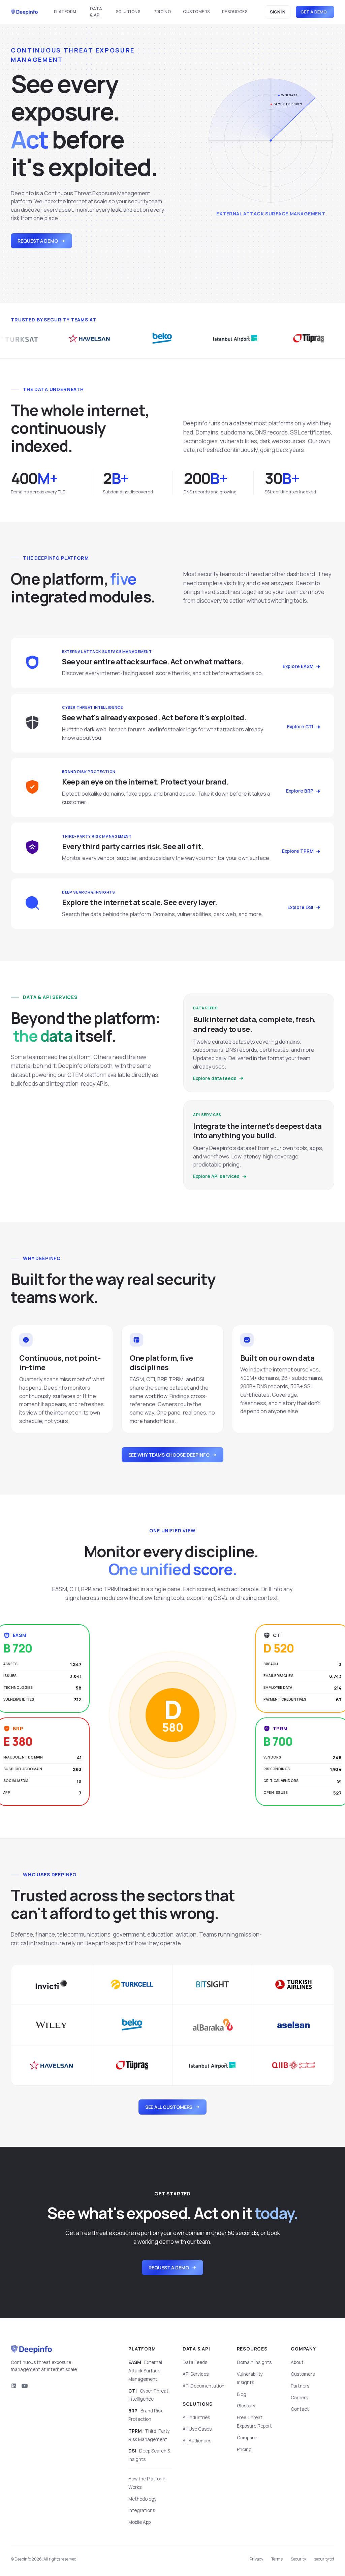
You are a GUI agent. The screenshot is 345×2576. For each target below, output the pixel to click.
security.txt (324, 2559)
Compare (247, 2438)
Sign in (278, 12)
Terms (277, 2559)
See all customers (169, 2107)
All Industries (196, 2417)
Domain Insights (254, 2362)
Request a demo (38, 241)
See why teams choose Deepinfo (169, 1455)
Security (298, 2559)
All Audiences (197, 2441)
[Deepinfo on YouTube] (25, 2386)
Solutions (128, 12)
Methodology (143, 2499)
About (297, 2362)
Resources (235, 12)
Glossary (246, 2406)
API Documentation (203, 2386)
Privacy (256, 2559)
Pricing (162, 12)
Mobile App (139, 2522)
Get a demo (314, 12)
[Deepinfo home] (24, 12)
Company (303, 2349)
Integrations (142, 2510)
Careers (299, 2398)
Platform (65, 12)
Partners (300, 2386)
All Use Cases (197, 2429)
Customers (196, 12)
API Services (196, 2374)
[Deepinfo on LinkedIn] (14, 2386)
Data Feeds (195, 2362)
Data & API (96, 12)
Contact (300, 2409)
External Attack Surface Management (145, 2371)
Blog (242, 2394)
